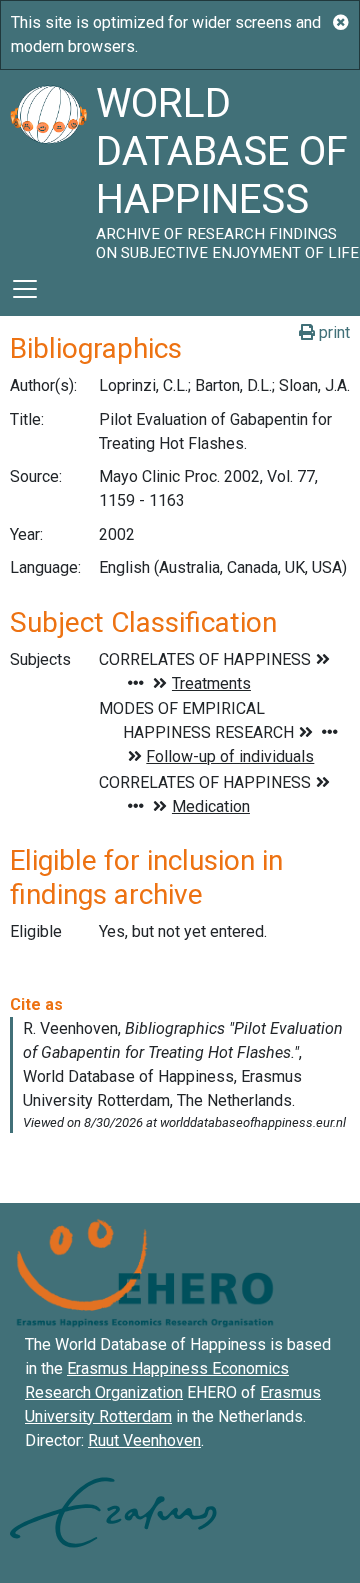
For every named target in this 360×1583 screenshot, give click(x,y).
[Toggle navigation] (25, 289)
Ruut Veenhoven (144, 1440)
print (332, 332)
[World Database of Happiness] (48, 166)
